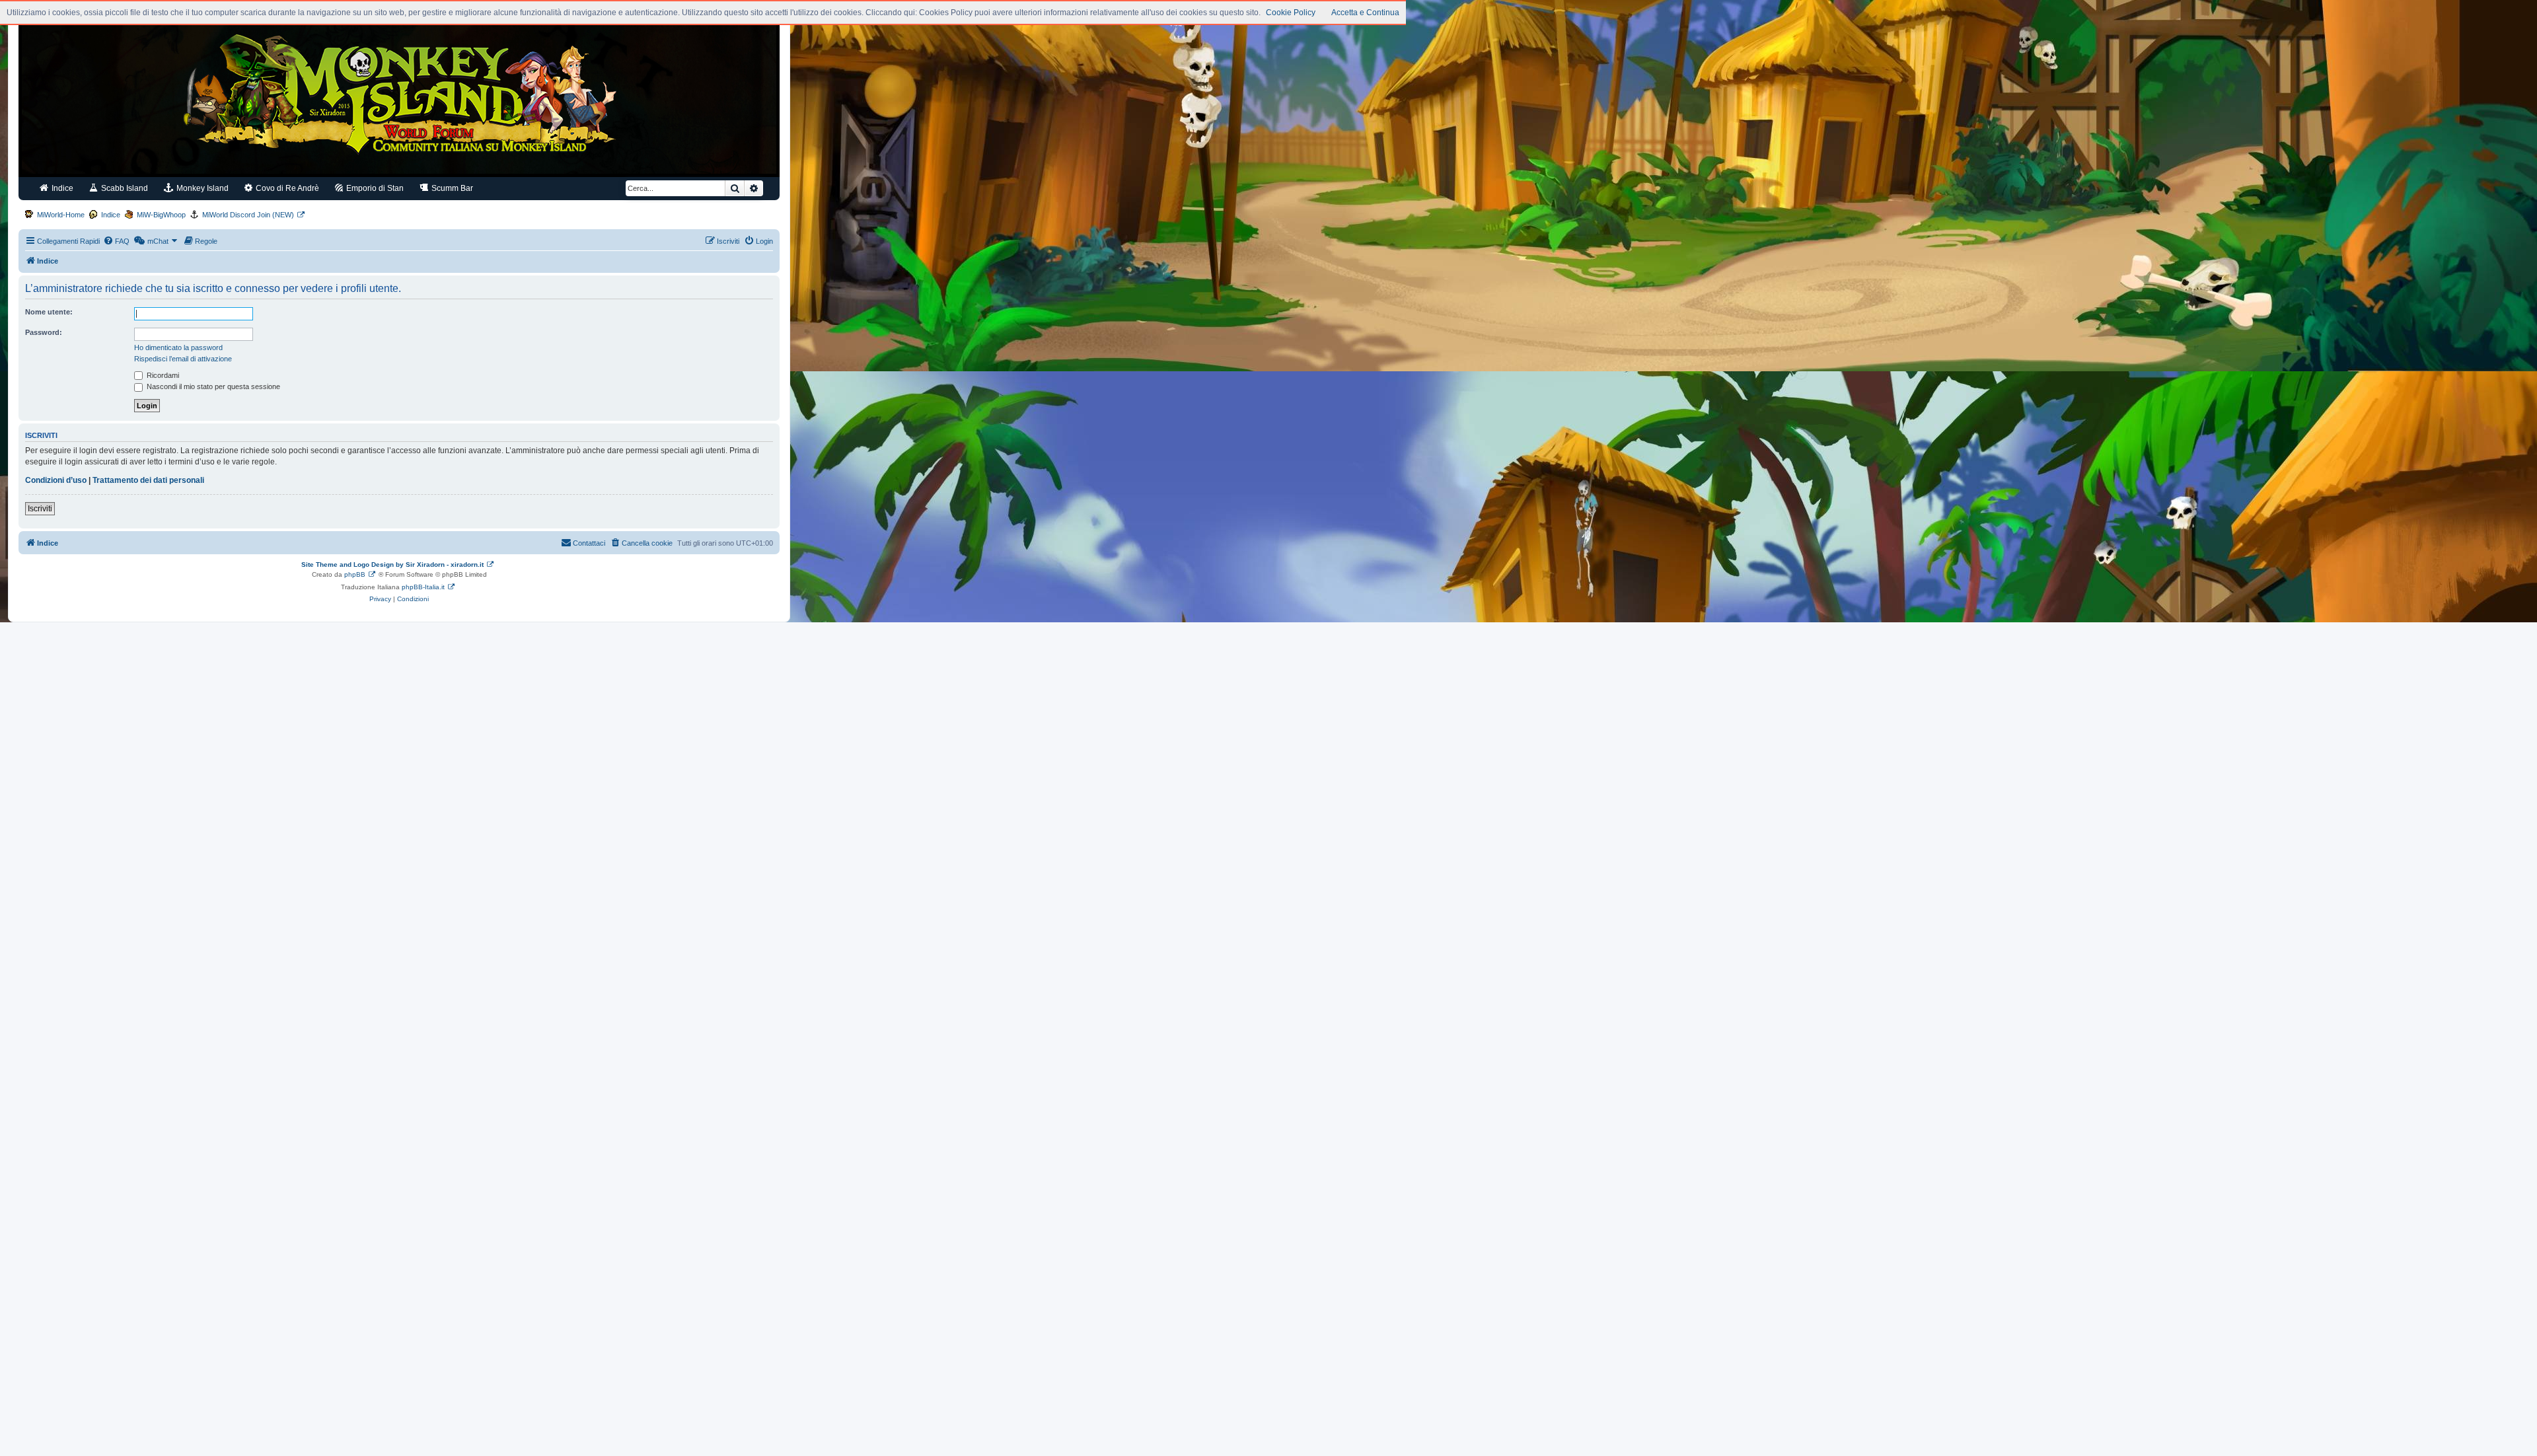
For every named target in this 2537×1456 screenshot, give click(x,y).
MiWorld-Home (61, 215)
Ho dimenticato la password (178, 347)
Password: (44, 332)
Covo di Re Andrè (286, 188)
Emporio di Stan (374, 188)
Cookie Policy (1291, 13)
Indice (61, 188)
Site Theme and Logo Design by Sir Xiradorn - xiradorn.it (392, 564)
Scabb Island (124, 188)
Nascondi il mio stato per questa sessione (212, 386)
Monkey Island (202, 188)
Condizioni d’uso (56, 480)
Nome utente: (49, 312)
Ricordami (162, 375)
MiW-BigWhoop (161, 215)
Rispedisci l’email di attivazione (183, 359)
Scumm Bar (451, 188)
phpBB (355, 574)
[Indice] (399, 98)
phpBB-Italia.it (423, 587)
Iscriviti (40, 509)
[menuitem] (116, 241)
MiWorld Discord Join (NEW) (248, 215)
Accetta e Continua (1365, 13)
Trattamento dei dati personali (148, 480)
